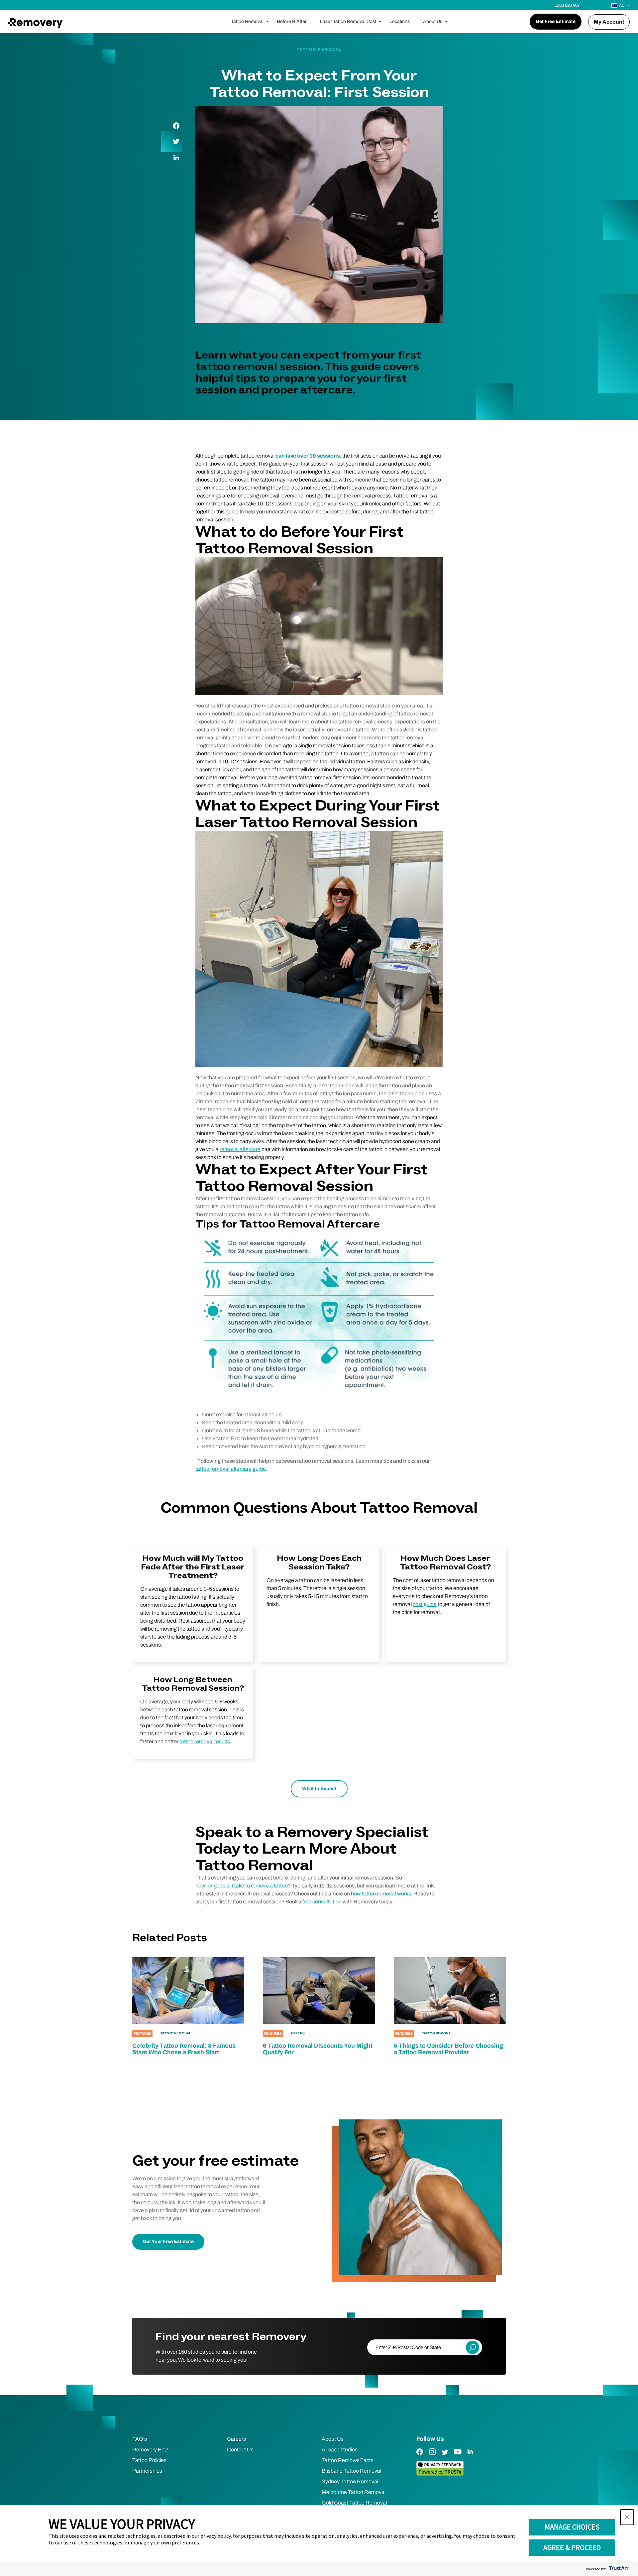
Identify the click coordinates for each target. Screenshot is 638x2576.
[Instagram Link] (432, 2457)
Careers (236, 2439)
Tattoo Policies (149, 2460)
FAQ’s (140, 2439)
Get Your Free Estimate (168, 2242)
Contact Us (240, 2450)
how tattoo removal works (381, 1894)
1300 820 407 (567, 5)
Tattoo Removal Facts (348, 2460)
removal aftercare (240, 1149)
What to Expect (319, 1789)
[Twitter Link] (445, 2457)
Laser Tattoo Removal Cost (348, 21)
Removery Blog (150, 2450)
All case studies (340, 2450)
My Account (609, 22)
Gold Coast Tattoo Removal (354, 2503)
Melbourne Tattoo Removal (354, 2492)
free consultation (322, 1902)
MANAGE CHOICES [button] (572, 2527)
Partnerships (147, 2471)
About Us (433, 21)
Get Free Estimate (556, 21)
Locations (400, 21)
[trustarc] (619, 2569)
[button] (627, 2517)
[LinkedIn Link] (470, 2457)
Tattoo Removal (247, 21)
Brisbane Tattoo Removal (351, 2471)
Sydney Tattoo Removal (350, 2481)
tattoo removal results (205, 1741)
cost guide (425, 1604)
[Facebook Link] (420, 2457)
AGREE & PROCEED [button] (572, 2547)
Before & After (292, 21)
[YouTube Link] (458, 2457)
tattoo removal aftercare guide (231, 1469)
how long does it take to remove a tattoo (242, 1886)
